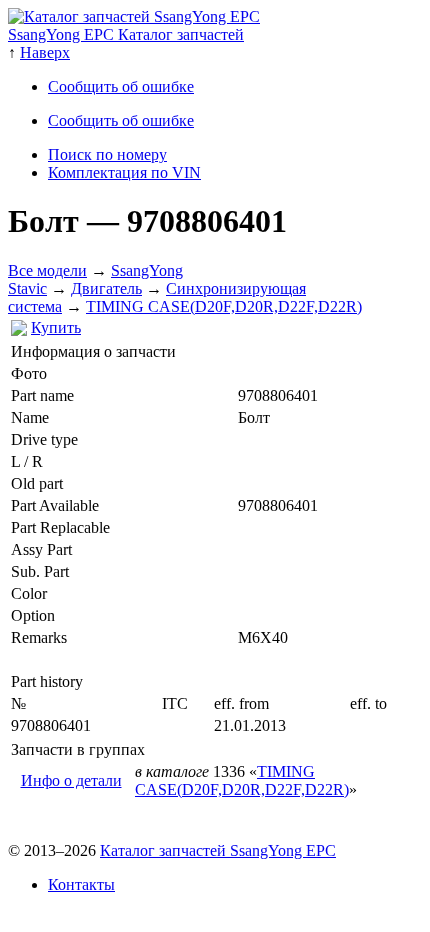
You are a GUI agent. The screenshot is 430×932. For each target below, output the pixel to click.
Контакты (81, 884)
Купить (56, 327)
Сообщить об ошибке (121, 86)
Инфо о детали (71, 780)
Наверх (45, 52)
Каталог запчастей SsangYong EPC (218, 850)
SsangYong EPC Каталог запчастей (126, 34)
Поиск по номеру (107, 154)
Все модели (47, 270)
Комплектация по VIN (124, 172)
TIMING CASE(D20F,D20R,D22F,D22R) (224, 306)
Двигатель (106, 288)
